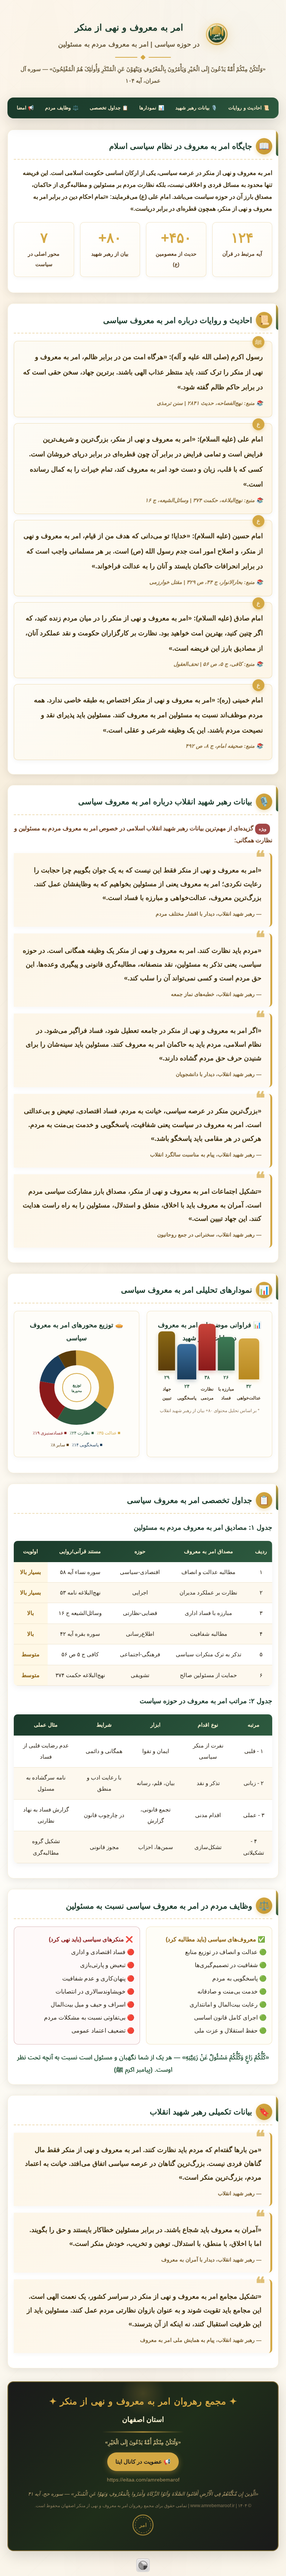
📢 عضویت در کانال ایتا (143, 2462)
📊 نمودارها (152, 108)
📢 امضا (25, 108)
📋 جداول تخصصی (109, 108)
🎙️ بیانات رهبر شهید (196, 108)
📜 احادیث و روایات (249, 108)
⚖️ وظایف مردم (62, 108)
